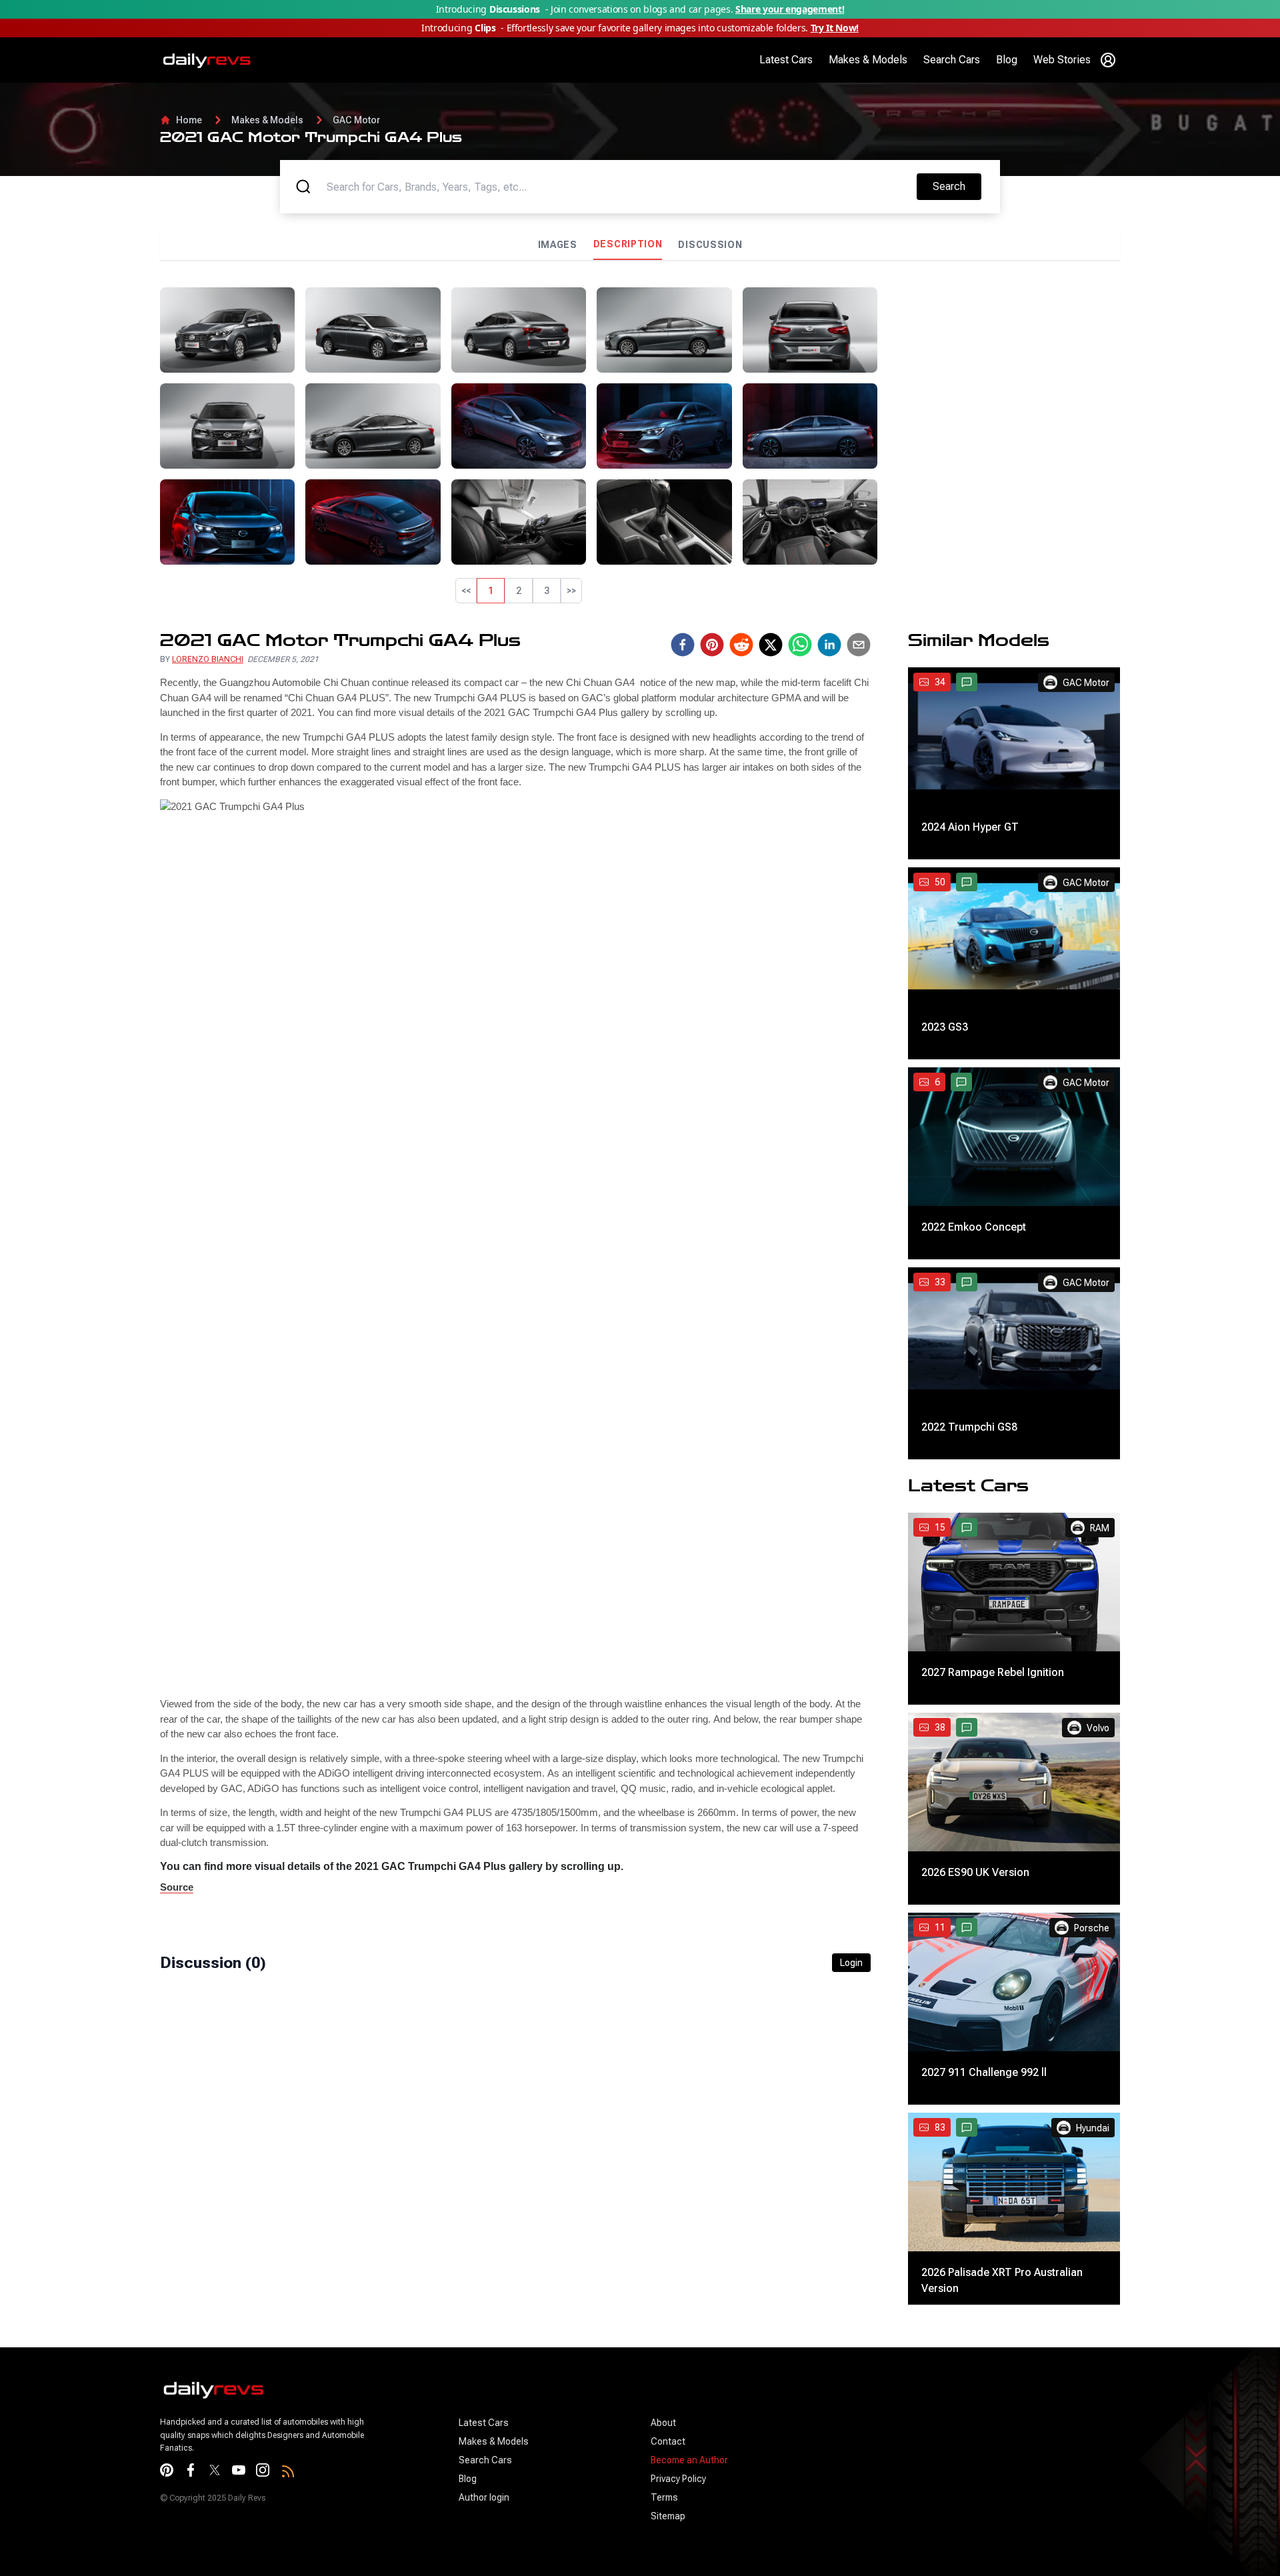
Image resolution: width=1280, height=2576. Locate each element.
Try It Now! (835, 28)
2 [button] (519, 591)
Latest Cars (786, 60)
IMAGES (558, 245)
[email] (859, 847)
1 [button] (491, 591)
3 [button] (547, 591)
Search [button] (957, 186)
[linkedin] (829, 847)
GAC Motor (356, 120)
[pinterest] (712, 847)
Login (851, 2165)
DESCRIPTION (628, 244)
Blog (1007, 60)
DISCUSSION (710, 245)
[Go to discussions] (967, 885)
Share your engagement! (790, 9)
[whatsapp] (800, 847)
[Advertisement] (1004, 381)
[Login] (1108, 60)
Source (177, 2090)
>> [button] (571, 591)
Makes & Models (868, 60)
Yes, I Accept (1080, 2550)
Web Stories (1062, 60)
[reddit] (741, 847)
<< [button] (466, 591)
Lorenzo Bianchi (208, 862)
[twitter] (771, 847)
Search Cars (952, 60)
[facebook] (683, 847)
